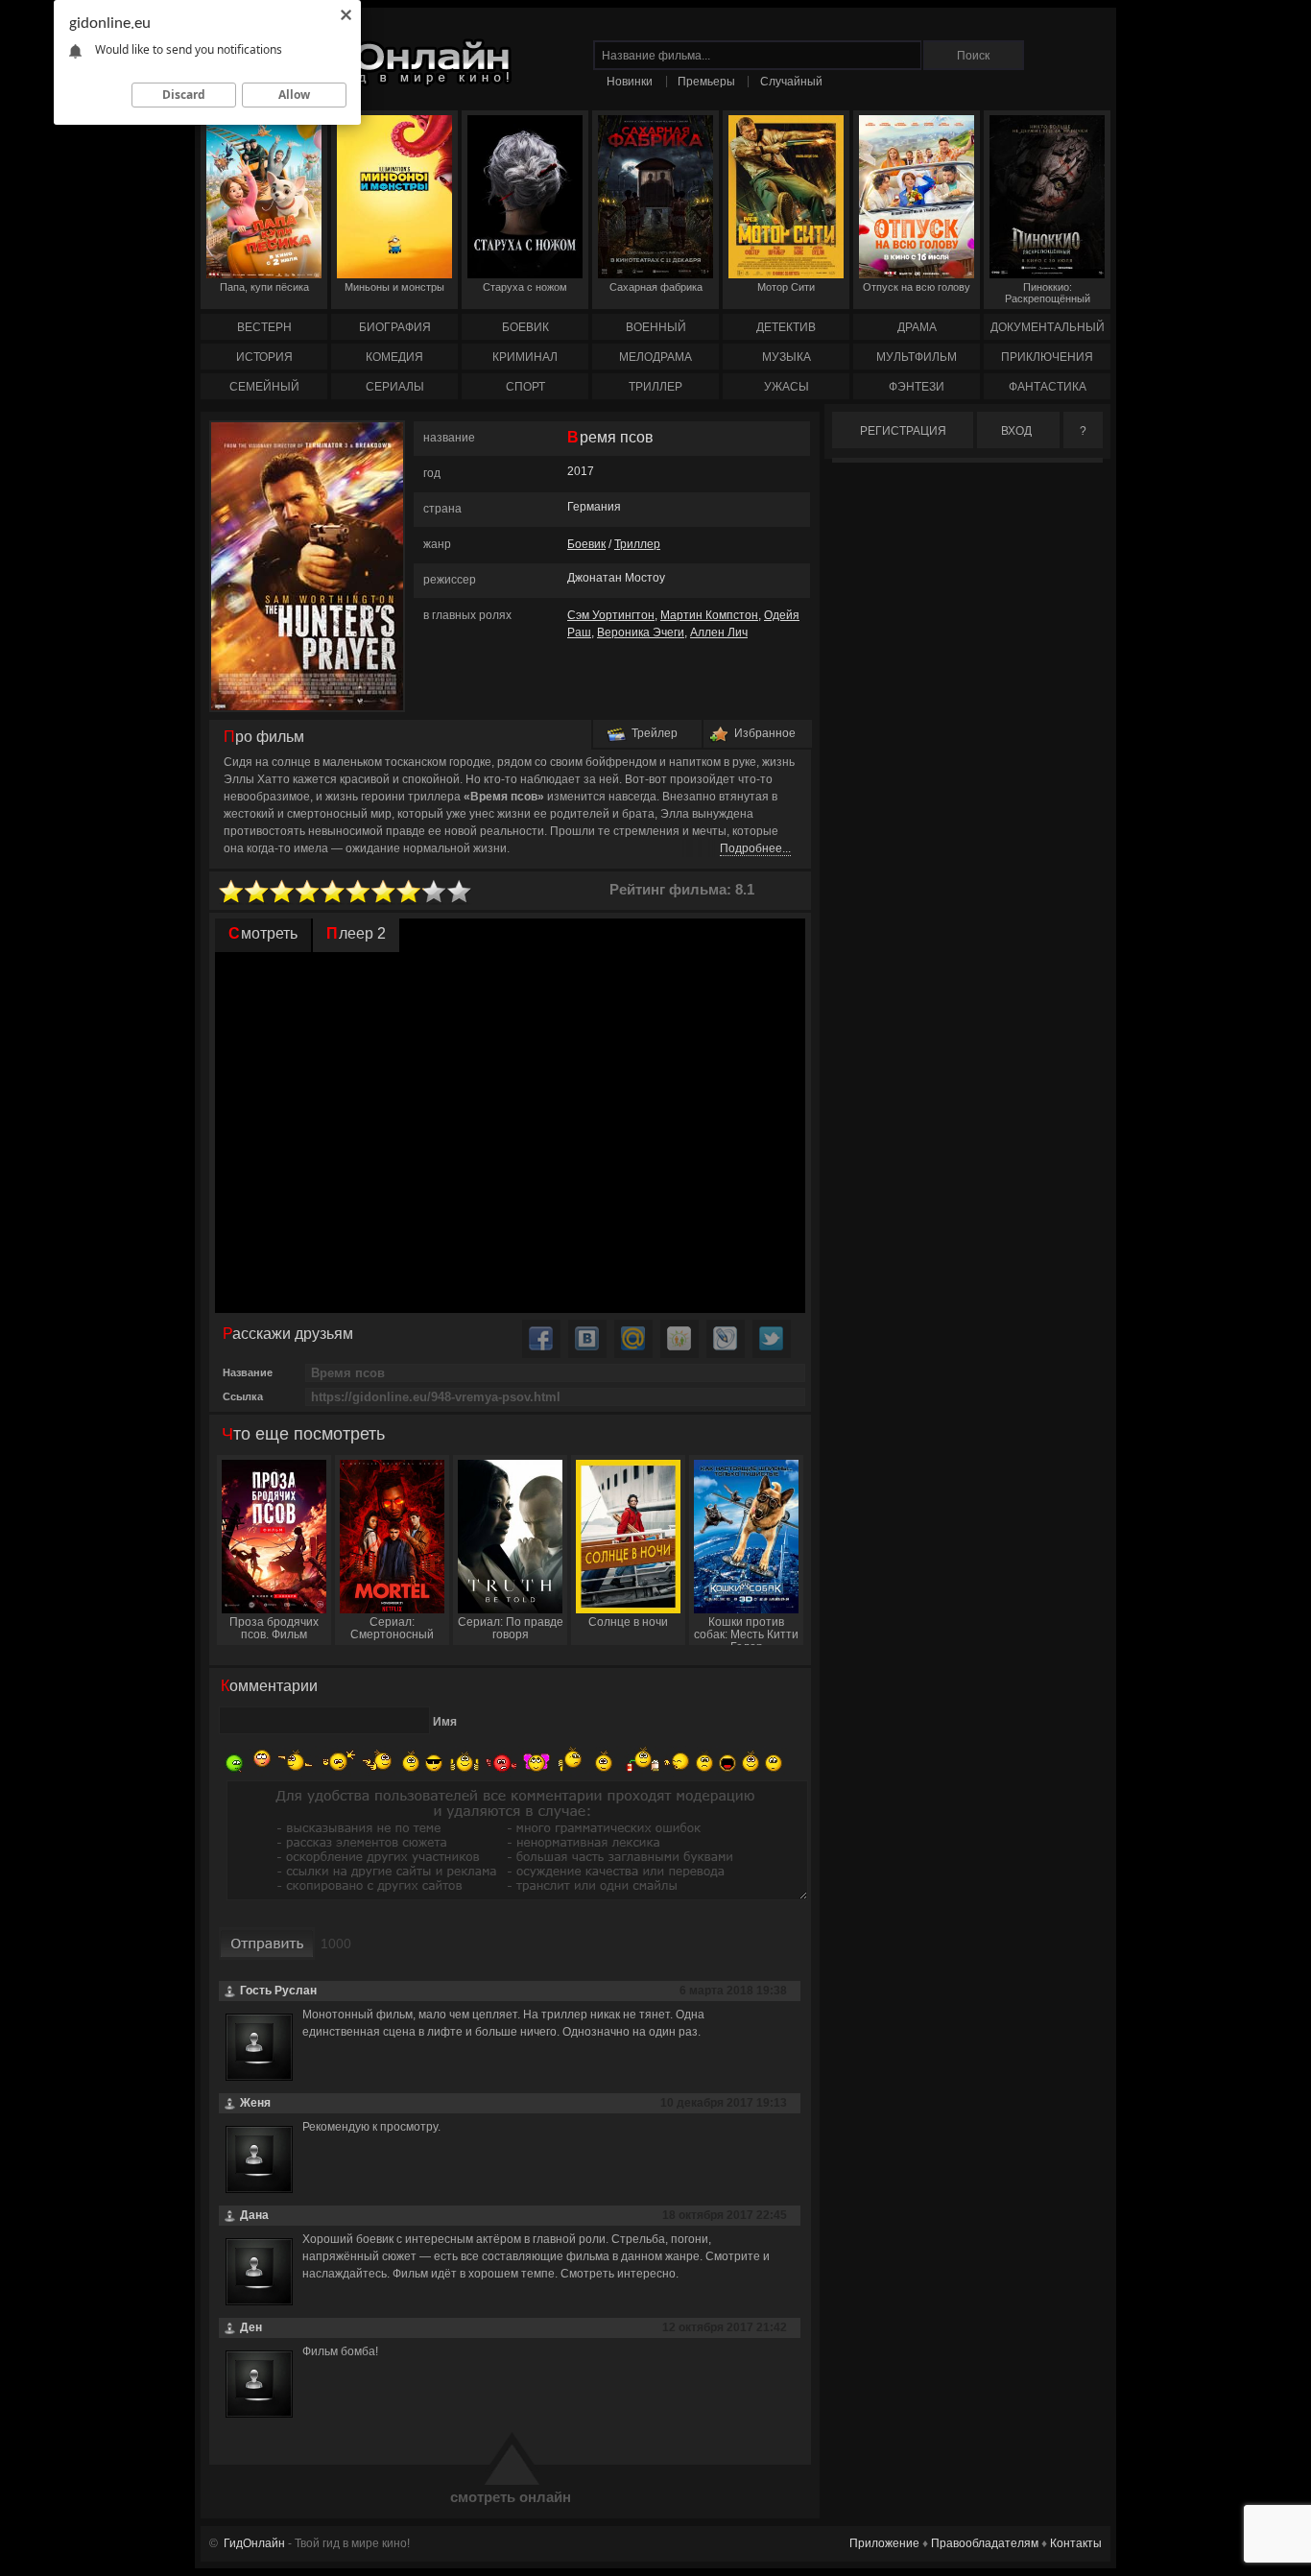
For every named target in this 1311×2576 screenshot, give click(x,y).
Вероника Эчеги (641, 632)
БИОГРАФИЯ (395, 327)
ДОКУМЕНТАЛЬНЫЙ (1048, 327)
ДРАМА (917, 327)
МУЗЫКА (787, 357)
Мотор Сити (786, 287)
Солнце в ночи (628, 1622)
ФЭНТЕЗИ (917, 387)
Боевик (586, 544)
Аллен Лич (719, 632)
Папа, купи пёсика (264, 287)
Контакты (1076, 2543)
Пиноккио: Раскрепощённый (1048, 293)
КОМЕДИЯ (394, 357)
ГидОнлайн (254, 2543)
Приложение (884, 2543)
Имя (445, 1722)
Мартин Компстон (709, 615)
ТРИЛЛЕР (655, 387)
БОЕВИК (525, 327)
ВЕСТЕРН (264, 327)
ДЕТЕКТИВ (786, 327)
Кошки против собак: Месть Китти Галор (746, 1630)
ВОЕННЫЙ (656, 327)
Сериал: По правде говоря (511, 1628)
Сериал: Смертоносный (392, 1628)
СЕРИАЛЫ (395, 387)
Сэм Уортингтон (611, 615)
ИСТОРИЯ (264, 357)
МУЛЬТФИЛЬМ (917, 357)
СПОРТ (525, 387)
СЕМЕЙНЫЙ (264, 387)
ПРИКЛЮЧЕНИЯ (1047, 357)
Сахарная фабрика (656, 287)
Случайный (791, 82)
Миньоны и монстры (394, 287)
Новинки (630, 82)
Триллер (637, 544)
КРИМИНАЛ (525, 357)
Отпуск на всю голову (917, 287)
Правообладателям (985, 2543)
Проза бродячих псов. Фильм (274, 1628)
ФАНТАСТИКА (1048, 387)
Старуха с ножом (525, 287)
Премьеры (706, 82)
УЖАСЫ (787, 387)
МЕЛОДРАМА (655, 357)
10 (460, 892)
